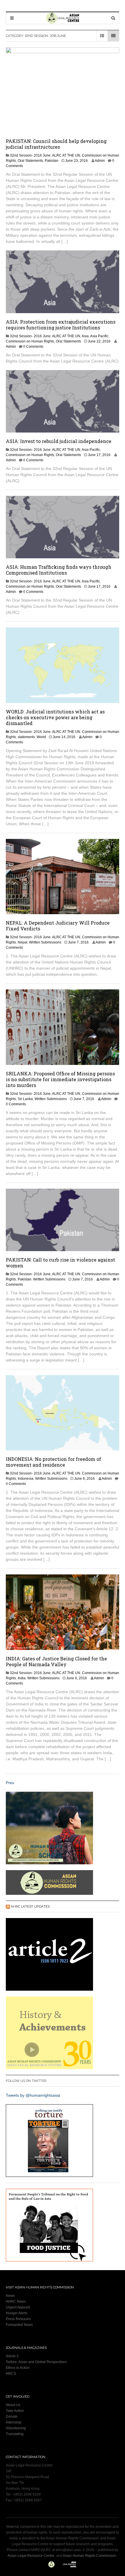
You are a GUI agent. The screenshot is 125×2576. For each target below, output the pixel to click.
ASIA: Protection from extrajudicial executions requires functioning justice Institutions (61, 325)
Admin (100, 161)
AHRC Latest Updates (30, 1906)
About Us (13, 2405)
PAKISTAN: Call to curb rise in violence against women (60, 1263)
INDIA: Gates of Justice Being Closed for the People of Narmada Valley (56, 1661)
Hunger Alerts (17, 2313)
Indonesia (26, 1479)
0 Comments (33, 347)
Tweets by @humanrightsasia (33, 2095)
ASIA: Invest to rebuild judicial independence (59, 441)
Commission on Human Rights (30, 341)
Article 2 (12, 2356)
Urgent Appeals (18, 2307)
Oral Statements (30, 161)
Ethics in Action (18, 2368)
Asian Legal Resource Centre (31, 2556)
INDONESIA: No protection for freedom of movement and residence (53, 1462)
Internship (14, 2422)
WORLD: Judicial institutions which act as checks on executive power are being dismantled (55, 717)
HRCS (11, 2374)
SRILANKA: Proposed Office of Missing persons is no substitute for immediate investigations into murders (60, 1079)
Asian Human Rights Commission (89, 2556)
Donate (12, 2417)
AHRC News (16, 2301)
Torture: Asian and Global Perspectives (36, 2362)
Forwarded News (19, 2325)
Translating (15, 2434)
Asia (85, 336)
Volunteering (16, 2428)
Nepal (23, 942)
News (10, 2296)
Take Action (15, 2411)
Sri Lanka (25, 1099)
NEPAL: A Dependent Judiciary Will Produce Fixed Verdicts (58, 926)
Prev (10, 1783)
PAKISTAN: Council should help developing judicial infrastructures (56, 144)
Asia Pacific (99, 336)
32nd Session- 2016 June (30, 155)
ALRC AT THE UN (66, 155)
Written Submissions (45, 942)
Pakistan (52, 161)
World (41, 737)
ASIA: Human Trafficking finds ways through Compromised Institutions (59, 570)
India (22, 1678)
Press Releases (18, 2319)
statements (26, 737)
